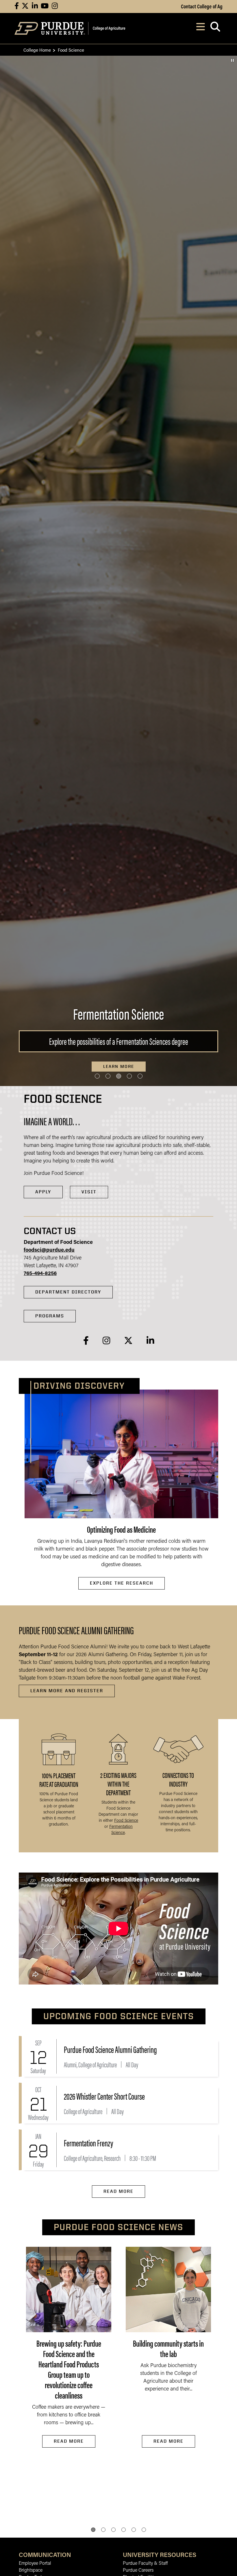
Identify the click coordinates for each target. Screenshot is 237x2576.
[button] (93, 2530)
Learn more (119, 1066)
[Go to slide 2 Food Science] (108, 1076)
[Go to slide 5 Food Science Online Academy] (140, 1076)
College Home (37, 50)
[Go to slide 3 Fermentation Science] (119, 1076)
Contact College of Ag (202, 6)
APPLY (43, 1192)
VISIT (89, 1192)
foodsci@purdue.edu (49, 1250)
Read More (118, 2191)
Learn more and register (67, 1691)
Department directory (68, 1292)
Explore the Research (122, 1583)
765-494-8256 (40, 1274)
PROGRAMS (50, 1316)
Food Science (126, 1821)
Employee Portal (35, 2564)
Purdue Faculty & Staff (145, 2564)
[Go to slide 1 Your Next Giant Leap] (97, 1076)
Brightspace (31, 2571)
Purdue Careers (138, 2571)
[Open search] (215, 28)
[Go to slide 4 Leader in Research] (129, 1076)
